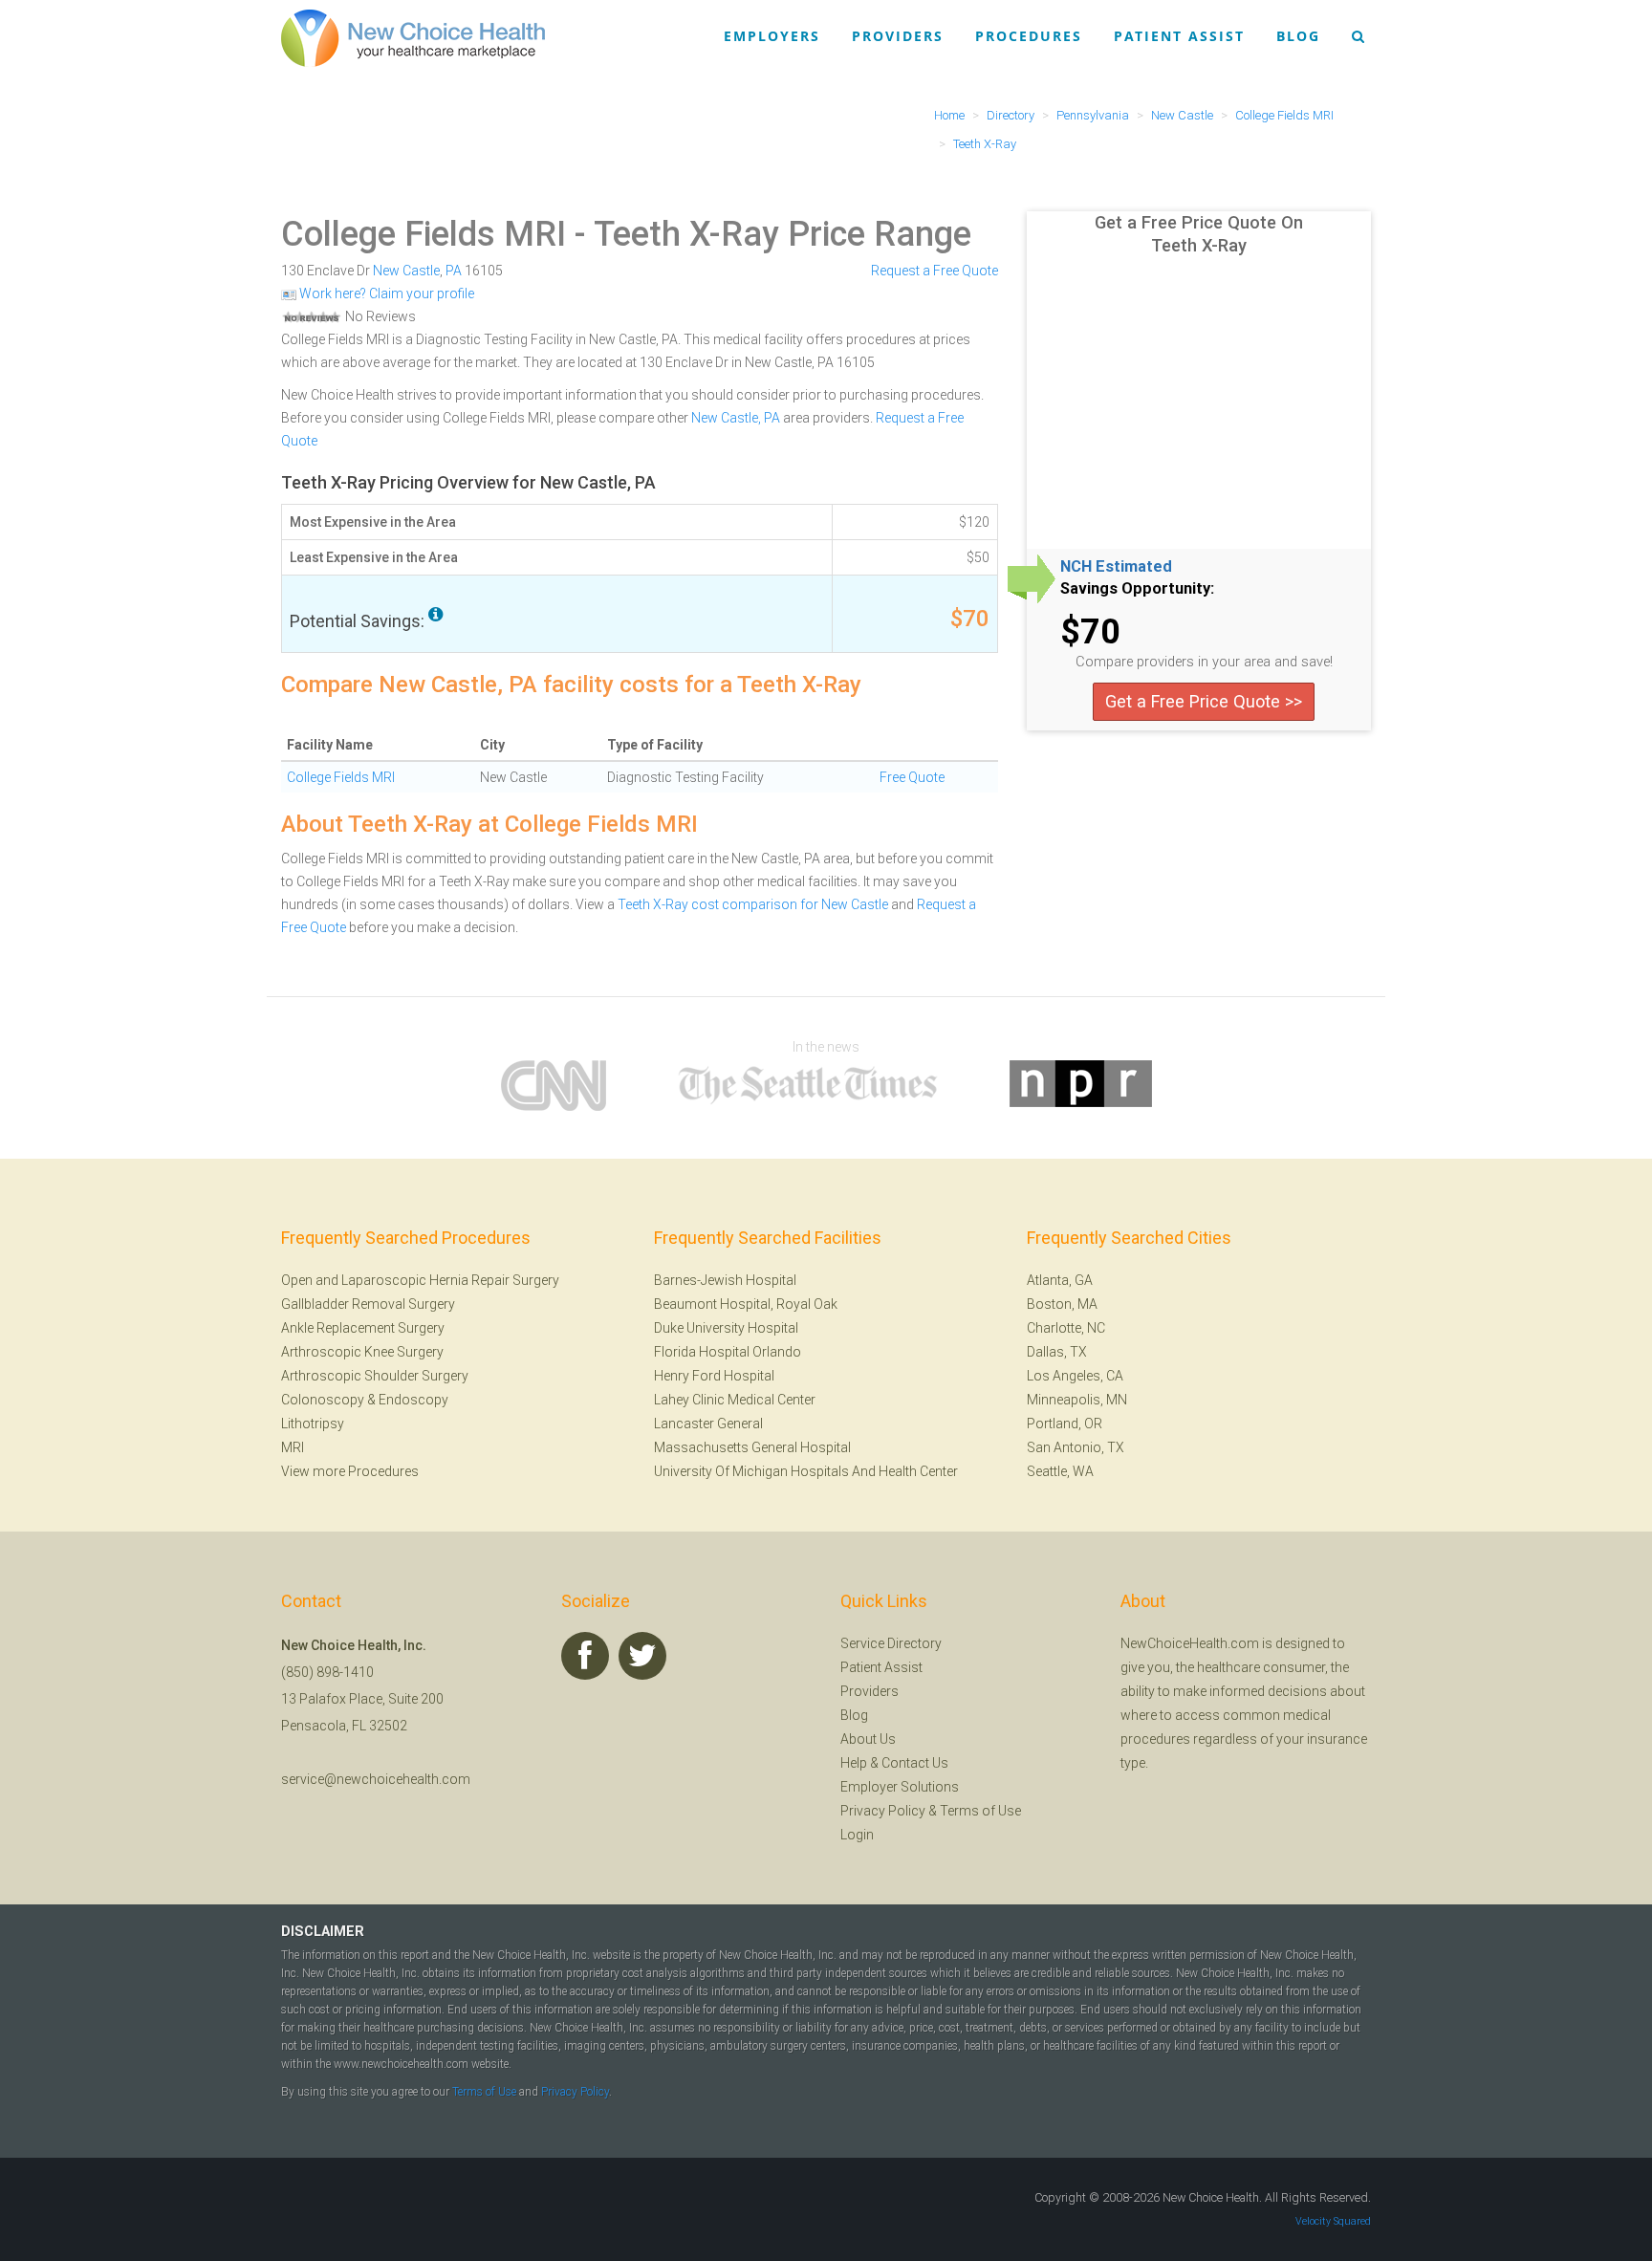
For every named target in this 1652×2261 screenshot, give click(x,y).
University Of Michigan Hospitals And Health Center (806, 1471)
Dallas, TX (1057, 1352)
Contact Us (915, 1763)
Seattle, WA (1060, 1471)
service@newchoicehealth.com (376, 1779)
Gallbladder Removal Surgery (368, 1304)
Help (854, 1763)
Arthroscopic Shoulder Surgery (375, 1376)
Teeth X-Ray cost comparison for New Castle (753, 904)
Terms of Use (980, 1811)
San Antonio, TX (1076, 1447)
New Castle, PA (736, 418)
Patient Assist (1179, 36)
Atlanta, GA (1060, 1280)
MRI (293, 1447)
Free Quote (912, 777)
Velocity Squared (1333, 2221)
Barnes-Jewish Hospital (725, 1280)
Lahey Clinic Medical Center (735, 1400)
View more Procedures (350, 1471)
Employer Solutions (900, 1787)
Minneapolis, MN (1077, 1400)
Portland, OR (1065, 1424)
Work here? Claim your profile (385, 293)
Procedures (1029, 36)
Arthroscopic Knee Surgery (362, 1352)
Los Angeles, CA (1075, 1376)
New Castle (406, 271)
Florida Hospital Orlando (728, 1352)
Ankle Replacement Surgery (363, 1328)
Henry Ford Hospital (714, 1376)
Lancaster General (708, 1424)
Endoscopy (413, 1400)
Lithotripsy (313, 1424)
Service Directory (891, 1643)
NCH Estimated (1116, 567)
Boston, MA (1062, 1304)
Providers (898, 36)
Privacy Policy (883, 1811)
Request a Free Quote (935, 271)
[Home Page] (413, 37)
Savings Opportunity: (1137, 589)
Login (857, 1835)
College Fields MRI (424, 234)
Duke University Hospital (726, 1328)
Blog (1298, 36)
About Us (868, 1739)
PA (454, 271)
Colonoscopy (323, 1400)
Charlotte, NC (1066, 1328)
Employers (772, 36)
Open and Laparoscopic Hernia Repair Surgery (420, 1280)
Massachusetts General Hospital (752, 1447)
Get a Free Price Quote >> (1204, 701)
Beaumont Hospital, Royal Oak (746, 1304)
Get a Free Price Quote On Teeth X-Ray (1199, 234)
